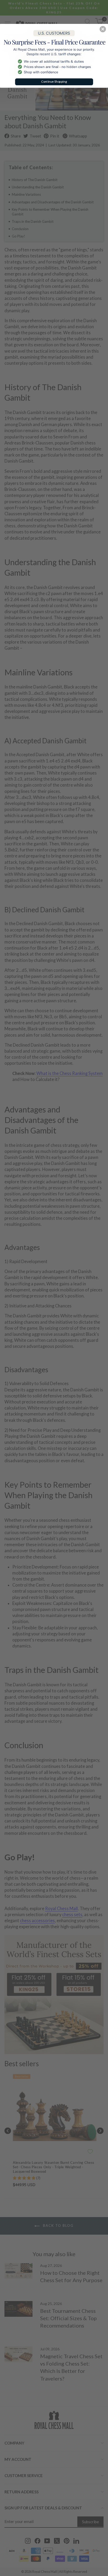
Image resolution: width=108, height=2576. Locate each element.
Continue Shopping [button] (54, 81)
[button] (103, 29)
